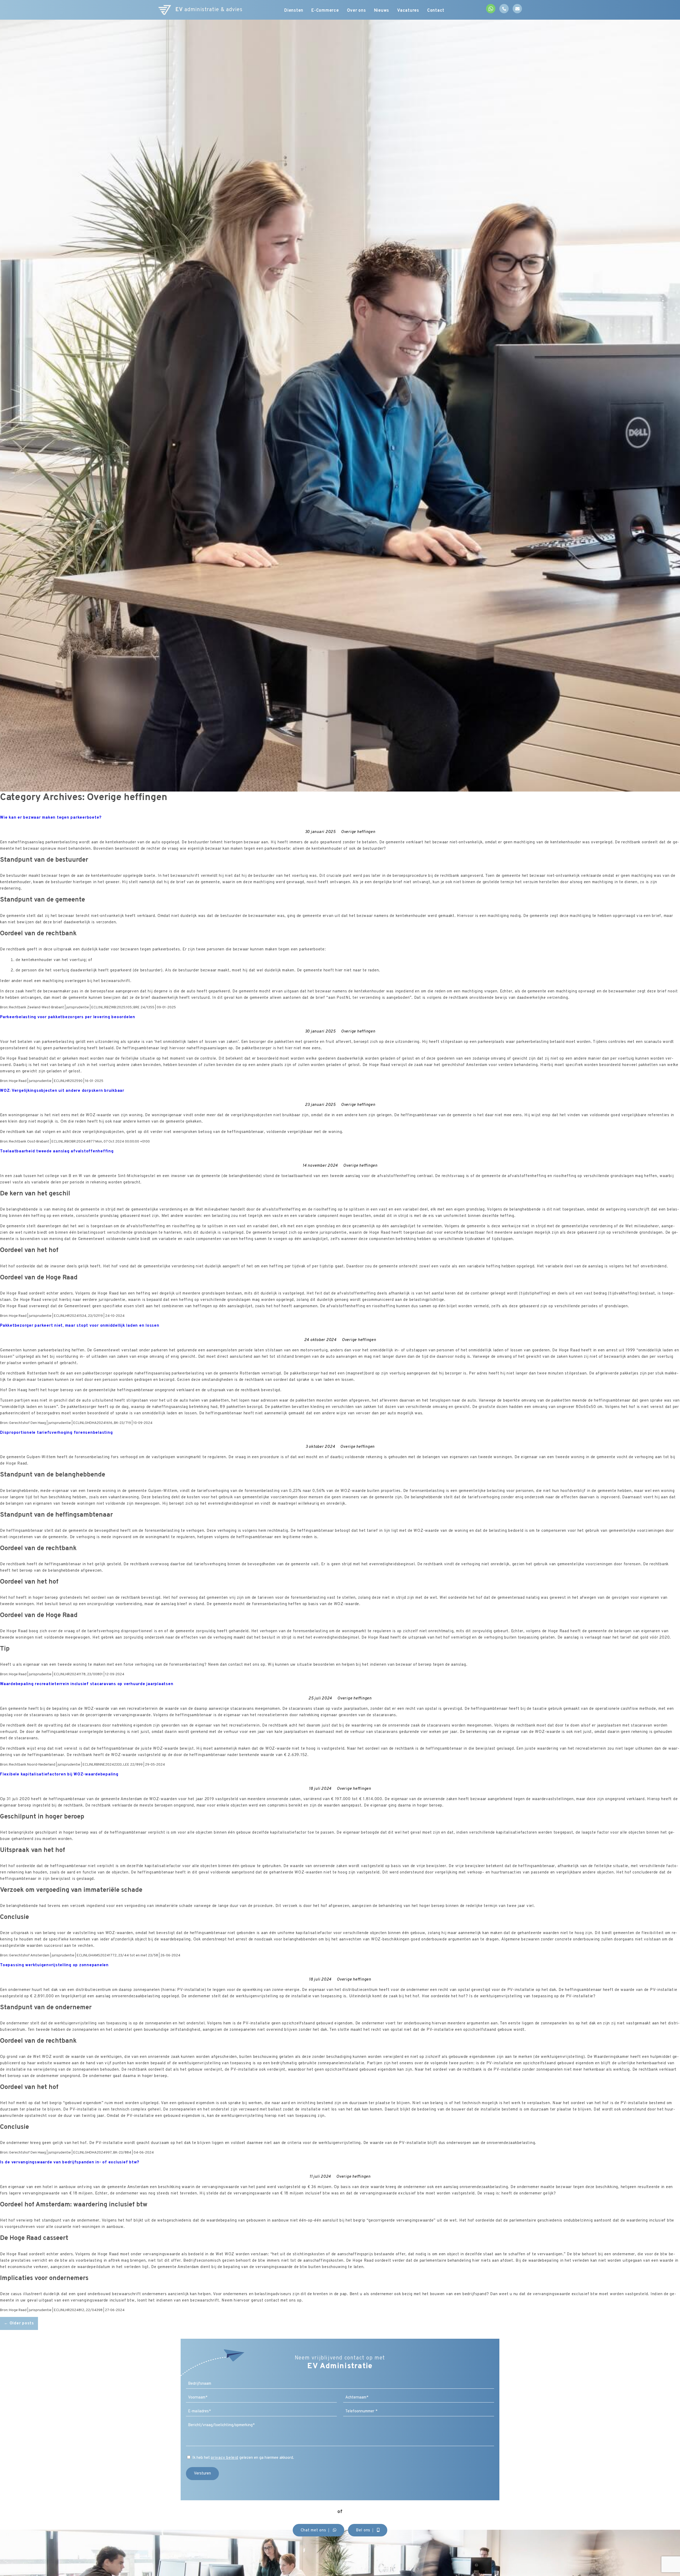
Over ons (356, 11)
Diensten (294, 11)
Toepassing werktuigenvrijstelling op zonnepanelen (54, 1965)
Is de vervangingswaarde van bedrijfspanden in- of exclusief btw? (70, 2162)
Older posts (19, 2323)
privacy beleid (225, 2458)
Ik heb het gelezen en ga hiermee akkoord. (243, 2458)
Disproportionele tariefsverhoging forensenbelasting (56, 1433)
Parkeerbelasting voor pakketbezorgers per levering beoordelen (68, 1017)
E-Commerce (325, 11)
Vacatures (408, 11)
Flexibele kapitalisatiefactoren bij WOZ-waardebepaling (59, 1775)
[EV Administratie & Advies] (165, 10)
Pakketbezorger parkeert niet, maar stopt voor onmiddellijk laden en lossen (80, 1326)
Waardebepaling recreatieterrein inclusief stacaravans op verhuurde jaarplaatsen (87, 1684)
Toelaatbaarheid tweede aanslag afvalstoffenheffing (57, 1151)
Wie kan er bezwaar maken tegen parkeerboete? (51, 818)
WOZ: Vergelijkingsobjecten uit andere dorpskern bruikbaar (62, 1091)
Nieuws (382, 11)
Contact (436, 11)
